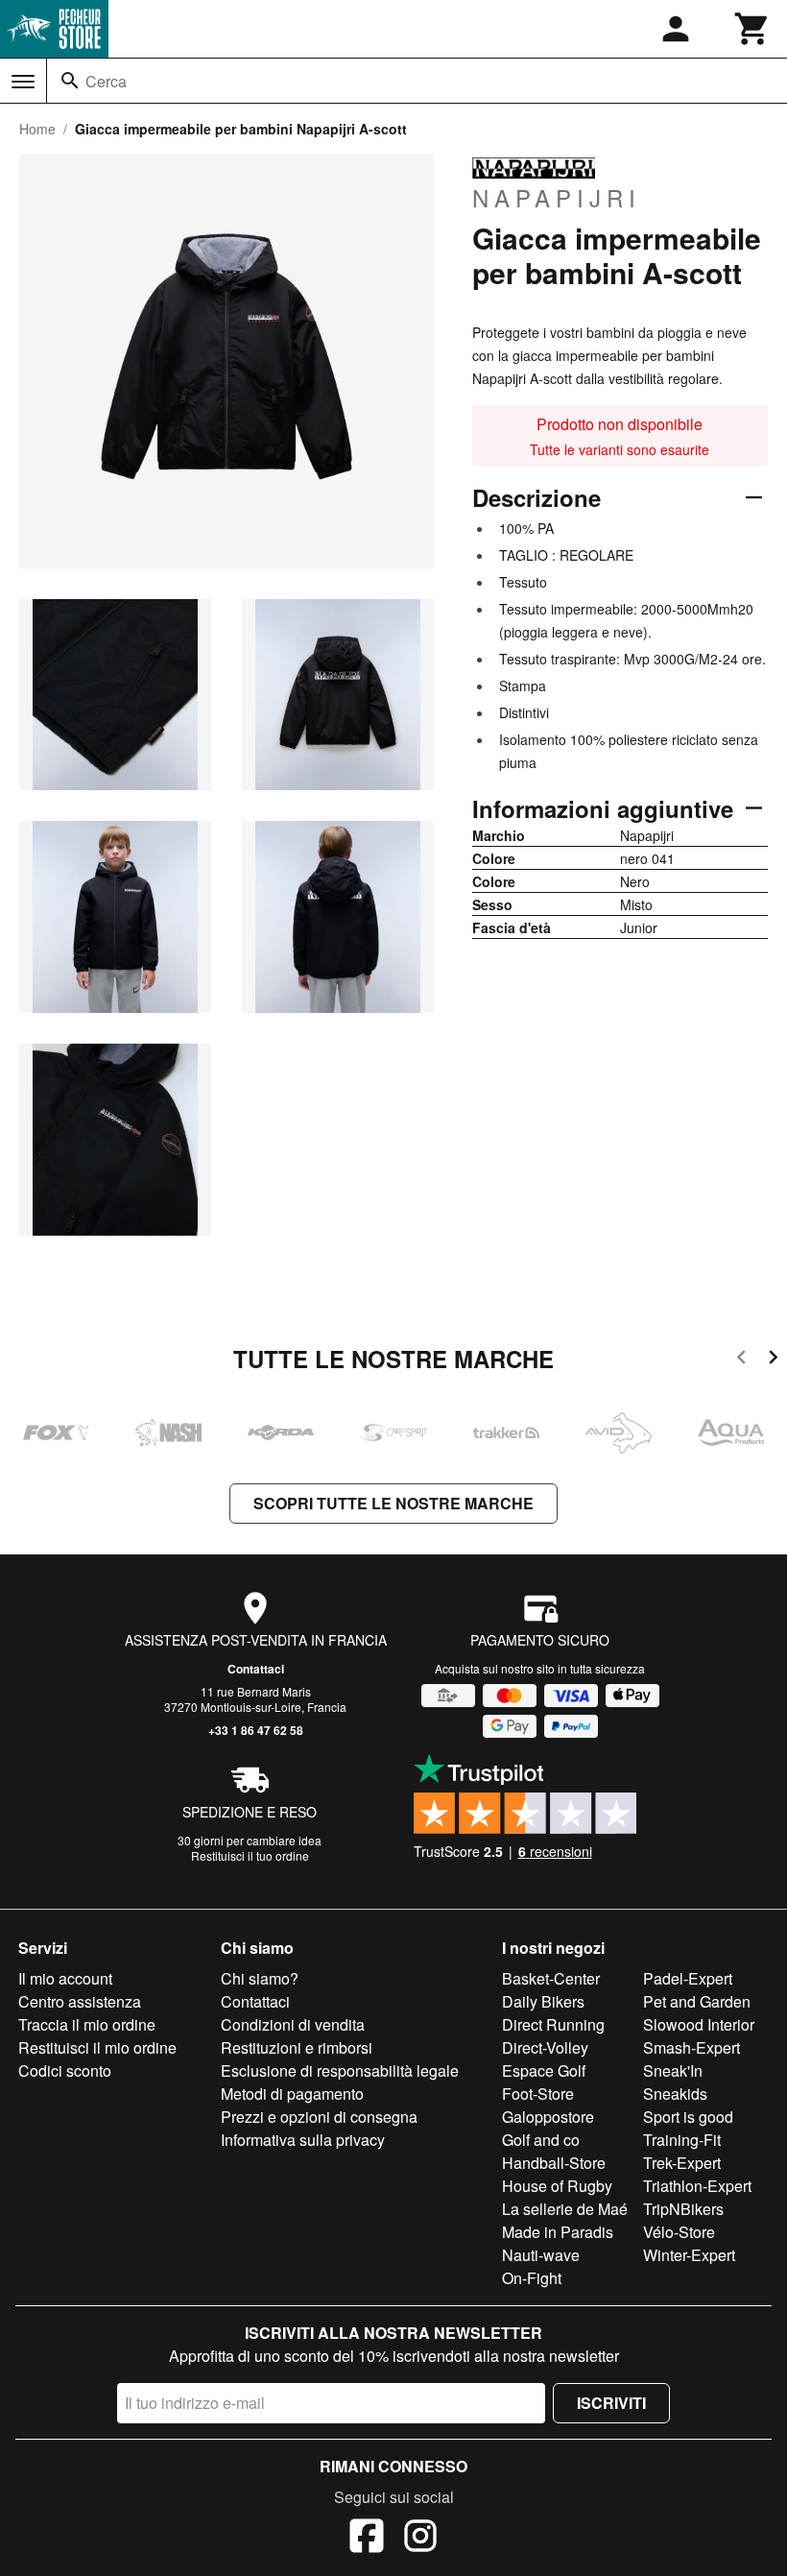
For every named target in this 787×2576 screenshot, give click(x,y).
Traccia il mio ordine (87, 2024)
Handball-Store (554, 2163)
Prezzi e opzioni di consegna (319, 2117)
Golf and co (541, 2140)
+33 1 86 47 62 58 (256, 1730)
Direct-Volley (545, 2047)
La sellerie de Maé (565, 2209)
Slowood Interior (699, 2024)
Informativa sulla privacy (303, 2140)
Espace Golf (544, 2070)
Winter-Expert (689, 2255)
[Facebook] (367, 2539)
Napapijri (557, 197)
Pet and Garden (697, 2001)
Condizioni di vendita (293, 2024)
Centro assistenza (80, 2001)
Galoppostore (548, 2117)
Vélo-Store (679, 2232)
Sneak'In (673, 2070)
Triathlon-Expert (697, 2186)
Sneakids (675, 2094)
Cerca (106, 81)
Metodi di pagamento (292, 2094)
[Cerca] (70, 81)
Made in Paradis (558, 2232)
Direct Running (553, 2024)
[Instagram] (420, 2539)
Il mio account (65, 1978)
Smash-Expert (692, 2047)
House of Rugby (557, 2186)
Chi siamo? (260, 1978)
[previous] (741, 1360)
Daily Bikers (543, 2001)
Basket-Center (551, 1978)
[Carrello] (752, 29)
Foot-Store (538, 2094)
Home (37, 129)
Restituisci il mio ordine (97, 2047)
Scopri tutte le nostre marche (393, 1503)
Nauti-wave (541, 2255)
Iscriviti (611, 2403)
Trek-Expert (682, 2163)
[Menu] (23, 82)
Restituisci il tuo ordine (250, 1855)
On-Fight (532, 2278)
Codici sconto (65, 2070)
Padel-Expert (688, 1978)
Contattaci (256, 1669)
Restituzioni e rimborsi (297, 2047)
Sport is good (688, 2117)
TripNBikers (683, 2209)
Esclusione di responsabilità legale (340, 2070)
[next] (773, 1360)
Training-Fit (682, 2140)
